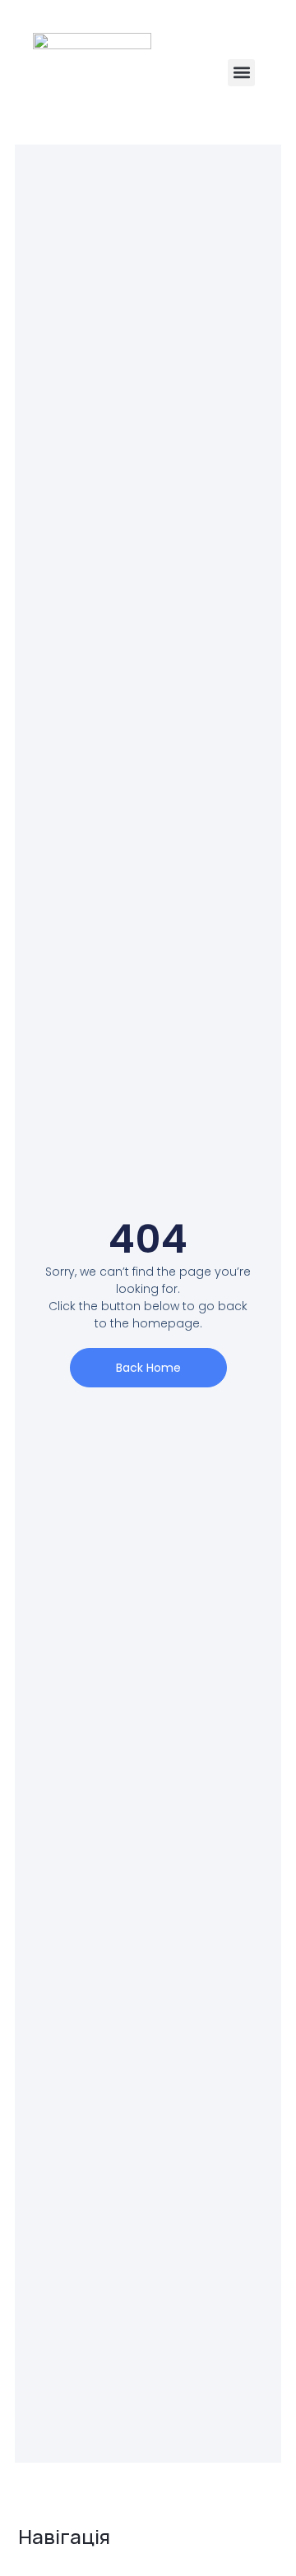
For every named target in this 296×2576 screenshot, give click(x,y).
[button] (241, 73)
